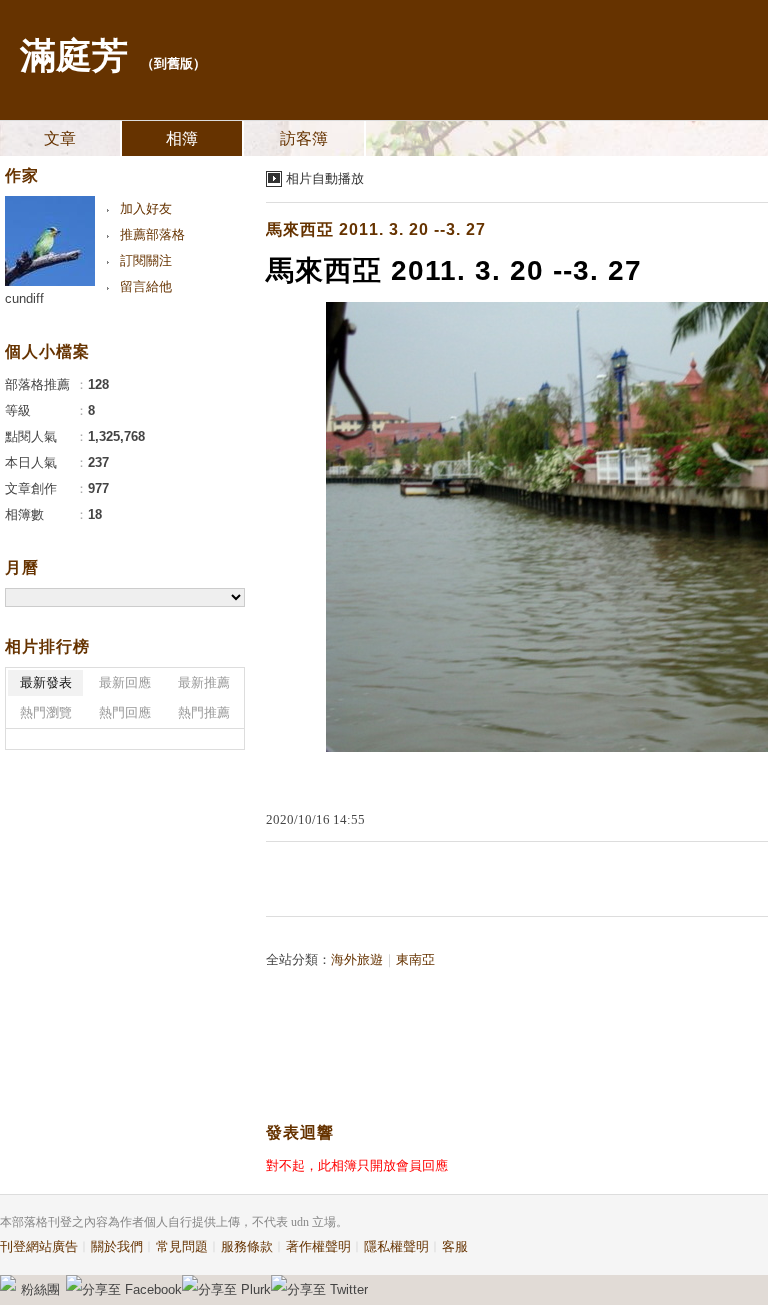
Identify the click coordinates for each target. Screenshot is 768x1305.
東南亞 (415, 959)
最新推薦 (204, 682)
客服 (455, 1246)
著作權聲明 (318, 1246)
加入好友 (146, 208)
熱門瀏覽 (46, 712)
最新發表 (46, 682)
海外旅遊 (357, 959)
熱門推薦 (204, 712)
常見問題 (182, 1246)
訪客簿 (304, 138)
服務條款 (247, 1246)
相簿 (182, 138)
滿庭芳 (74, 56)
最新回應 (125, 682)
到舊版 (173, 63)
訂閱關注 (146, 260)
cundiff (24, 298)
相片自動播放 (325, 178)
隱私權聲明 (396, 1246)
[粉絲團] (8, 1283)
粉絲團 (40, 1289)
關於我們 (117, 1246)
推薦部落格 (152, 234)
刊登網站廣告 (39, 1246)
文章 (60, 138)
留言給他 (146, 286)
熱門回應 (125, 712)
